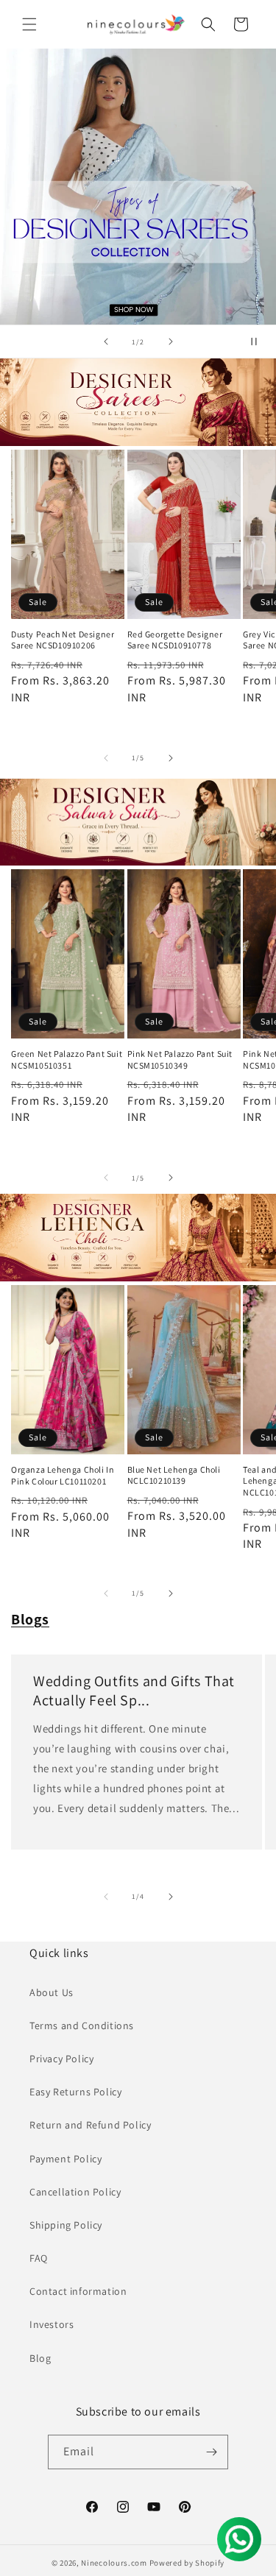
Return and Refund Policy (90, 2125)
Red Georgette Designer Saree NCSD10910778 (175, 640)
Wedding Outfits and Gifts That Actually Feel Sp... (134, 1691)
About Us (52, 1992)
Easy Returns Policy (75, 2092)
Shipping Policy (66, 2225)
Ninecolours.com (114, 2563)
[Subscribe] (211, 2452)
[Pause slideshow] (260, 342)
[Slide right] (171, 758)
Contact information (78, 2291)
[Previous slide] (106, 342)
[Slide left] (106, 758)
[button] (29, 24)
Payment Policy (66, 2159)
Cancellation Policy (75, 2192)
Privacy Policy (61, 2059)
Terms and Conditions (82, 2025)
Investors (52, 2324)
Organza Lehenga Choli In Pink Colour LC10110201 (63, 1475)
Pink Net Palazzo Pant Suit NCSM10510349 (180, 1059)
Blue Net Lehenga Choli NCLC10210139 (174, 1475)
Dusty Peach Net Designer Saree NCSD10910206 (63, 640)
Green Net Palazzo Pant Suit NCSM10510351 (67, 1059)
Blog (40, 2358)
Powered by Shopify (187, 2563)
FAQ (39, 2258)
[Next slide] (171, 342)
